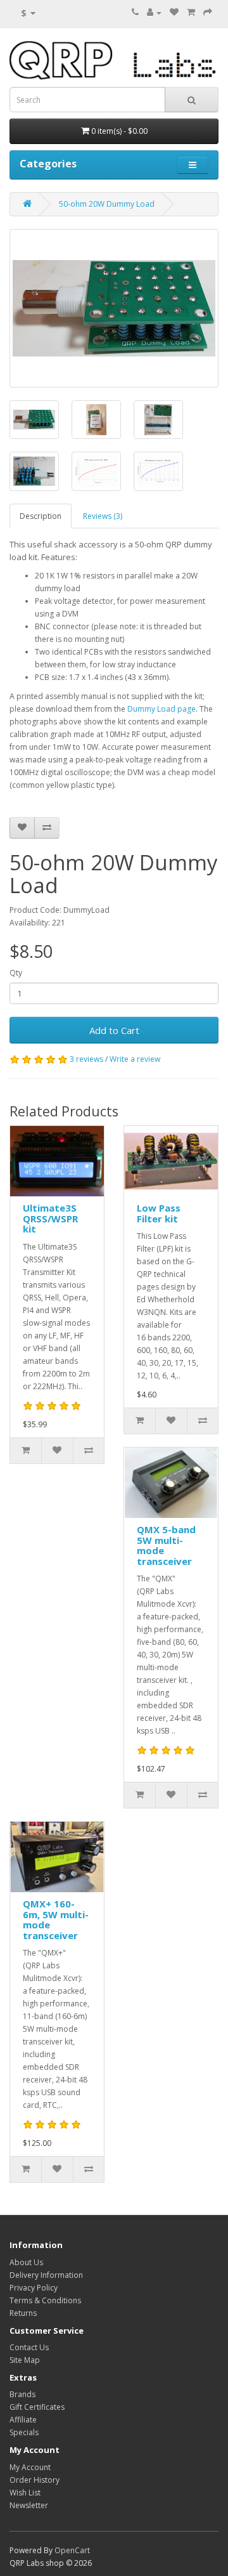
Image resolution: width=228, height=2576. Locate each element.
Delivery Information (46, 2275)
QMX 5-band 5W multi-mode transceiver (166, 1545)
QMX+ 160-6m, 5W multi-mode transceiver (56, 1919)
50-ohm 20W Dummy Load (107, 204)
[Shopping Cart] (191, 12)
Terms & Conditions (45, 2300)
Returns (23, 2313)
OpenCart (72, 2550)
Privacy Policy (34, 2288)
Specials (24, 2432)
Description (41, 516)
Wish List (25, 2493)
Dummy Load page (161, 709)
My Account (30, 2467)
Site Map (25, 2360)
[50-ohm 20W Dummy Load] (114, 308)
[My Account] (154, 12)
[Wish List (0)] (174, 12)
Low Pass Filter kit (159, 1213)
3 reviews (86, 1059)
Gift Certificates (37, 2407)
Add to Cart (114, 1030)
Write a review (135, 1059)
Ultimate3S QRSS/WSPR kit (50, 1218)
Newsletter (29, 2505)
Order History (35, 2480)
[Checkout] (208, 12)
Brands (22, 2394)
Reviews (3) (103, 516)
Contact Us (29, 2347)
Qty (16, 973)
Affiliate (23, 2420)
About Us (26, 2262)
